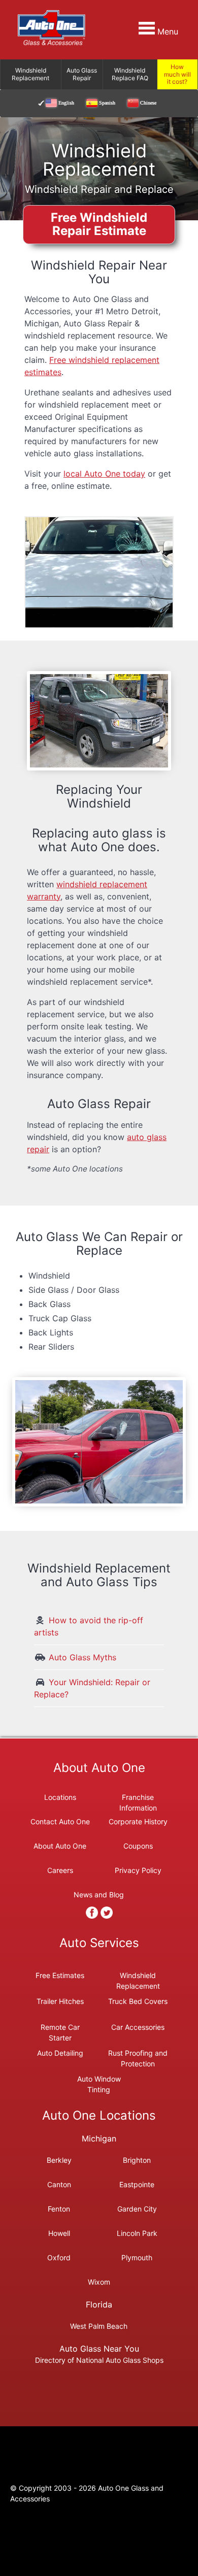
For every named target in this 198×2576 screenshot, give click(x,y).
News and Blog (99, 1895)
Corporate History (138, 1821)
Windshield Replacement (138, 1975)
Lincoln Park (137, 2233)
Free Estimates (60, 1975)
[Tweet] (107, 1913)
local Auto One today (104, 474)
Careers (60, 1870)
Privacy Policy (138, 1870)
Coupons (138, 1846)
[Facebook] (92, 1913)
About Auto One (60, 1846)
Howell (59, 2233)
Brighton (137, 2160)
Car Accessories (138, 2027)
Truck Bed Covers (138, 2001)
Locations (60, 1797)
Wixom (99, 2282)
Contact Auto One (60, 1821)
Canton (59, 2184)
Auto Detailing (60, 2053)
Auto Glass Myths (82, 1657)
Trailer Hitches (60, 2001)
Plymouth (137, 2257)
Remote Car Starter (60, 2027)
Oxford (59, 2257)
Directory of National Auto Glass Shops (99, 2360)
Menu (167, 31)
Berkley (59, 2160)
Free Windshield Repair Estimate (99, 224)
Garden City (137, 2209)
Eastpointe (137, 2184)
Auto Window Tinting (99, 2079)
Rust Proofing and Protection (138, 2053)
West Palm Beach (99, 2326)
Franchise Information (138, 1800)
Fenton (59, 2209)
